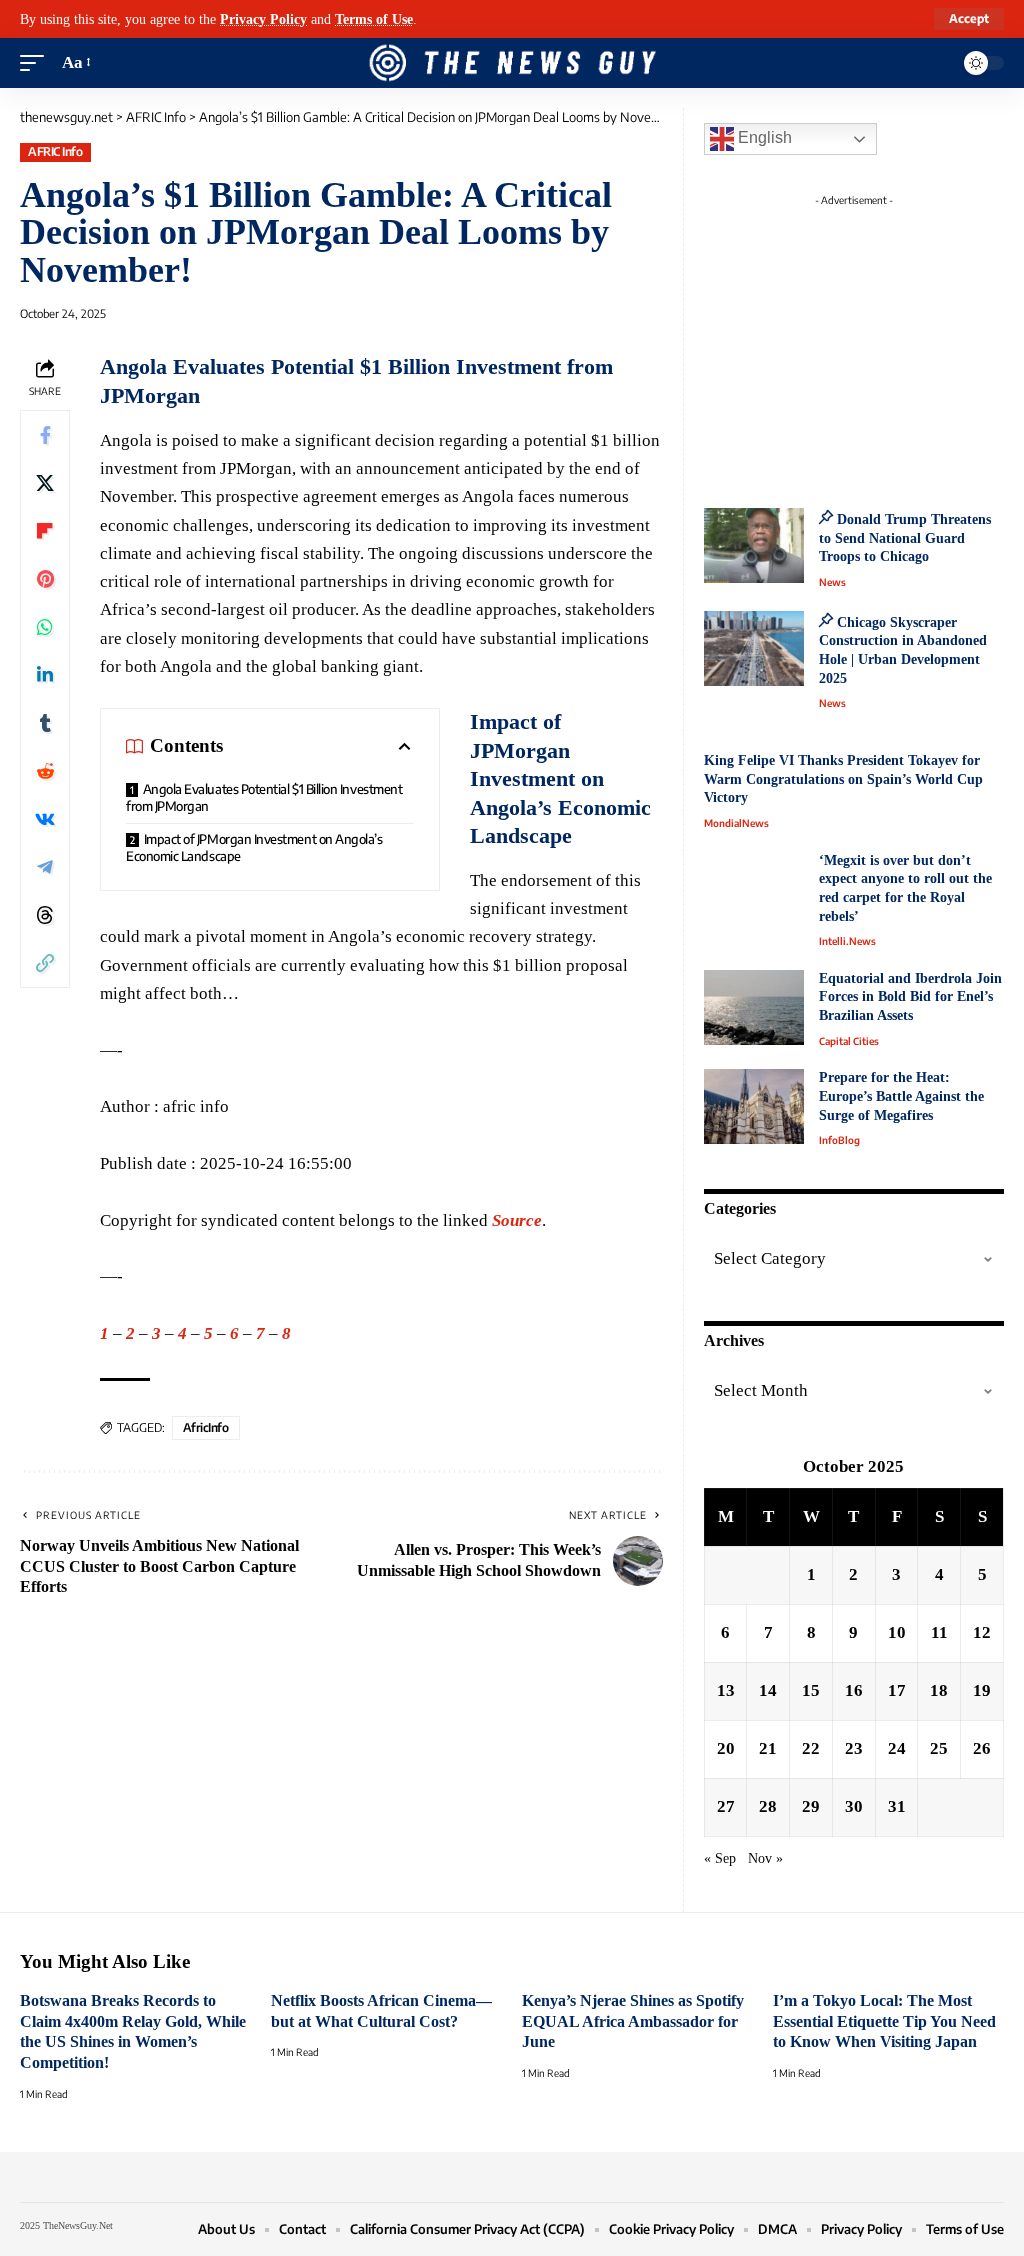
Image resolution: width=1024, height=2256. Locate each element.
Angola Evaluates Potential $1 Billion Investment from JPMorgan (264, 797)
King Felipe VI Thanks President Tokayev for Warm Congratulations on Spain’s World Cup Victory (843, 779)
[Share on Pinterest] (45, 579)
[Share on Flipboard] (45, 531)
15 (811, 1690)
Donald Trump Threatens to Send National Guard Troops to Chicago (905, 538)
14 (768, 1690)
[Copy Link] (45, 963)
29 (811, 1806)
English (763, 137)
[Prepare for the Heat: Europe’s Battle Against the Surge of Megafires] (754, 1106)
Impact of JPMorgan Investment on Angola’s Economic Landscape (254, 847)
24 (897, 1748)
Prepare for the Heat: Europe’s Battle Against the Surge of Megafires (901, 1096)
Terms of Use (374, 19)
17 (897, 1690)
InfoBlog (839, 1140)
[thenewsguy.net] (512, 63)
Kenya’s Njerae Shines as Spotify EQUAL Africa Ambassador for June (633, 2021)
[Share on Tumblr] (45, 723)
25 (939, 1748)
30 (854, 1806)
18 (939, 1690)
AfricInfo (206, 1427)
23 (854, 1748)
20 (726, 1748)
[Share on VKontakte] (45, 819)
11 (939, 1632)
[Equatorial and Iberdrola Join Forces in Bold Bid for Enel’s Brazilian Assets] (754, 1007)
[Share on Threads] (45, 915)
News (832, 582)
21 (768, 1748)
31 (897, 1806)
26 (982, 1748)
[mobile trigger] (37, 63)
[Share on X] (45, 483)
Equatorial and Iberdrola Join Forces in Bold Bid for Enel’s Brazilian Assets (910, 997)
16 (854, 1690)
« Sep (720, 1858)
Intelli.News (847, 941)
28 (768, 1806)
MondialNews (736, 823)
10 (897, 1632)
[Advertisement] (874, 340)
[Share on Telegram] (45, 867)
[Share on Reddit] (45, 771)
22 (811, 1748)
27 (726, 1806)
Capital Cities (849, 1041)
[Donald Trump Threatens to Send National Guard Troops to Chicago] (754, 545)
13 (726, 1690)
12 (982, 1632)
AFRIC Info (55, 151)
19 (982, 1690)
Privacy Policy (263, 19)
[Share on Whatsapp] (45, 627)
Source (517, 1220)
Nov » (765, 1858)
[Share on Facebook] (45, 435)
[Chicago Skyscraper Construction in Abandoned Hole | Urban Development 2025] (754, 648)
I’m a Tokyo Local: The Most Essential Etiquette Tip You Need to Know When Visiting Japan (884, 2021)
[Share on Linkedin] (45, 675)
